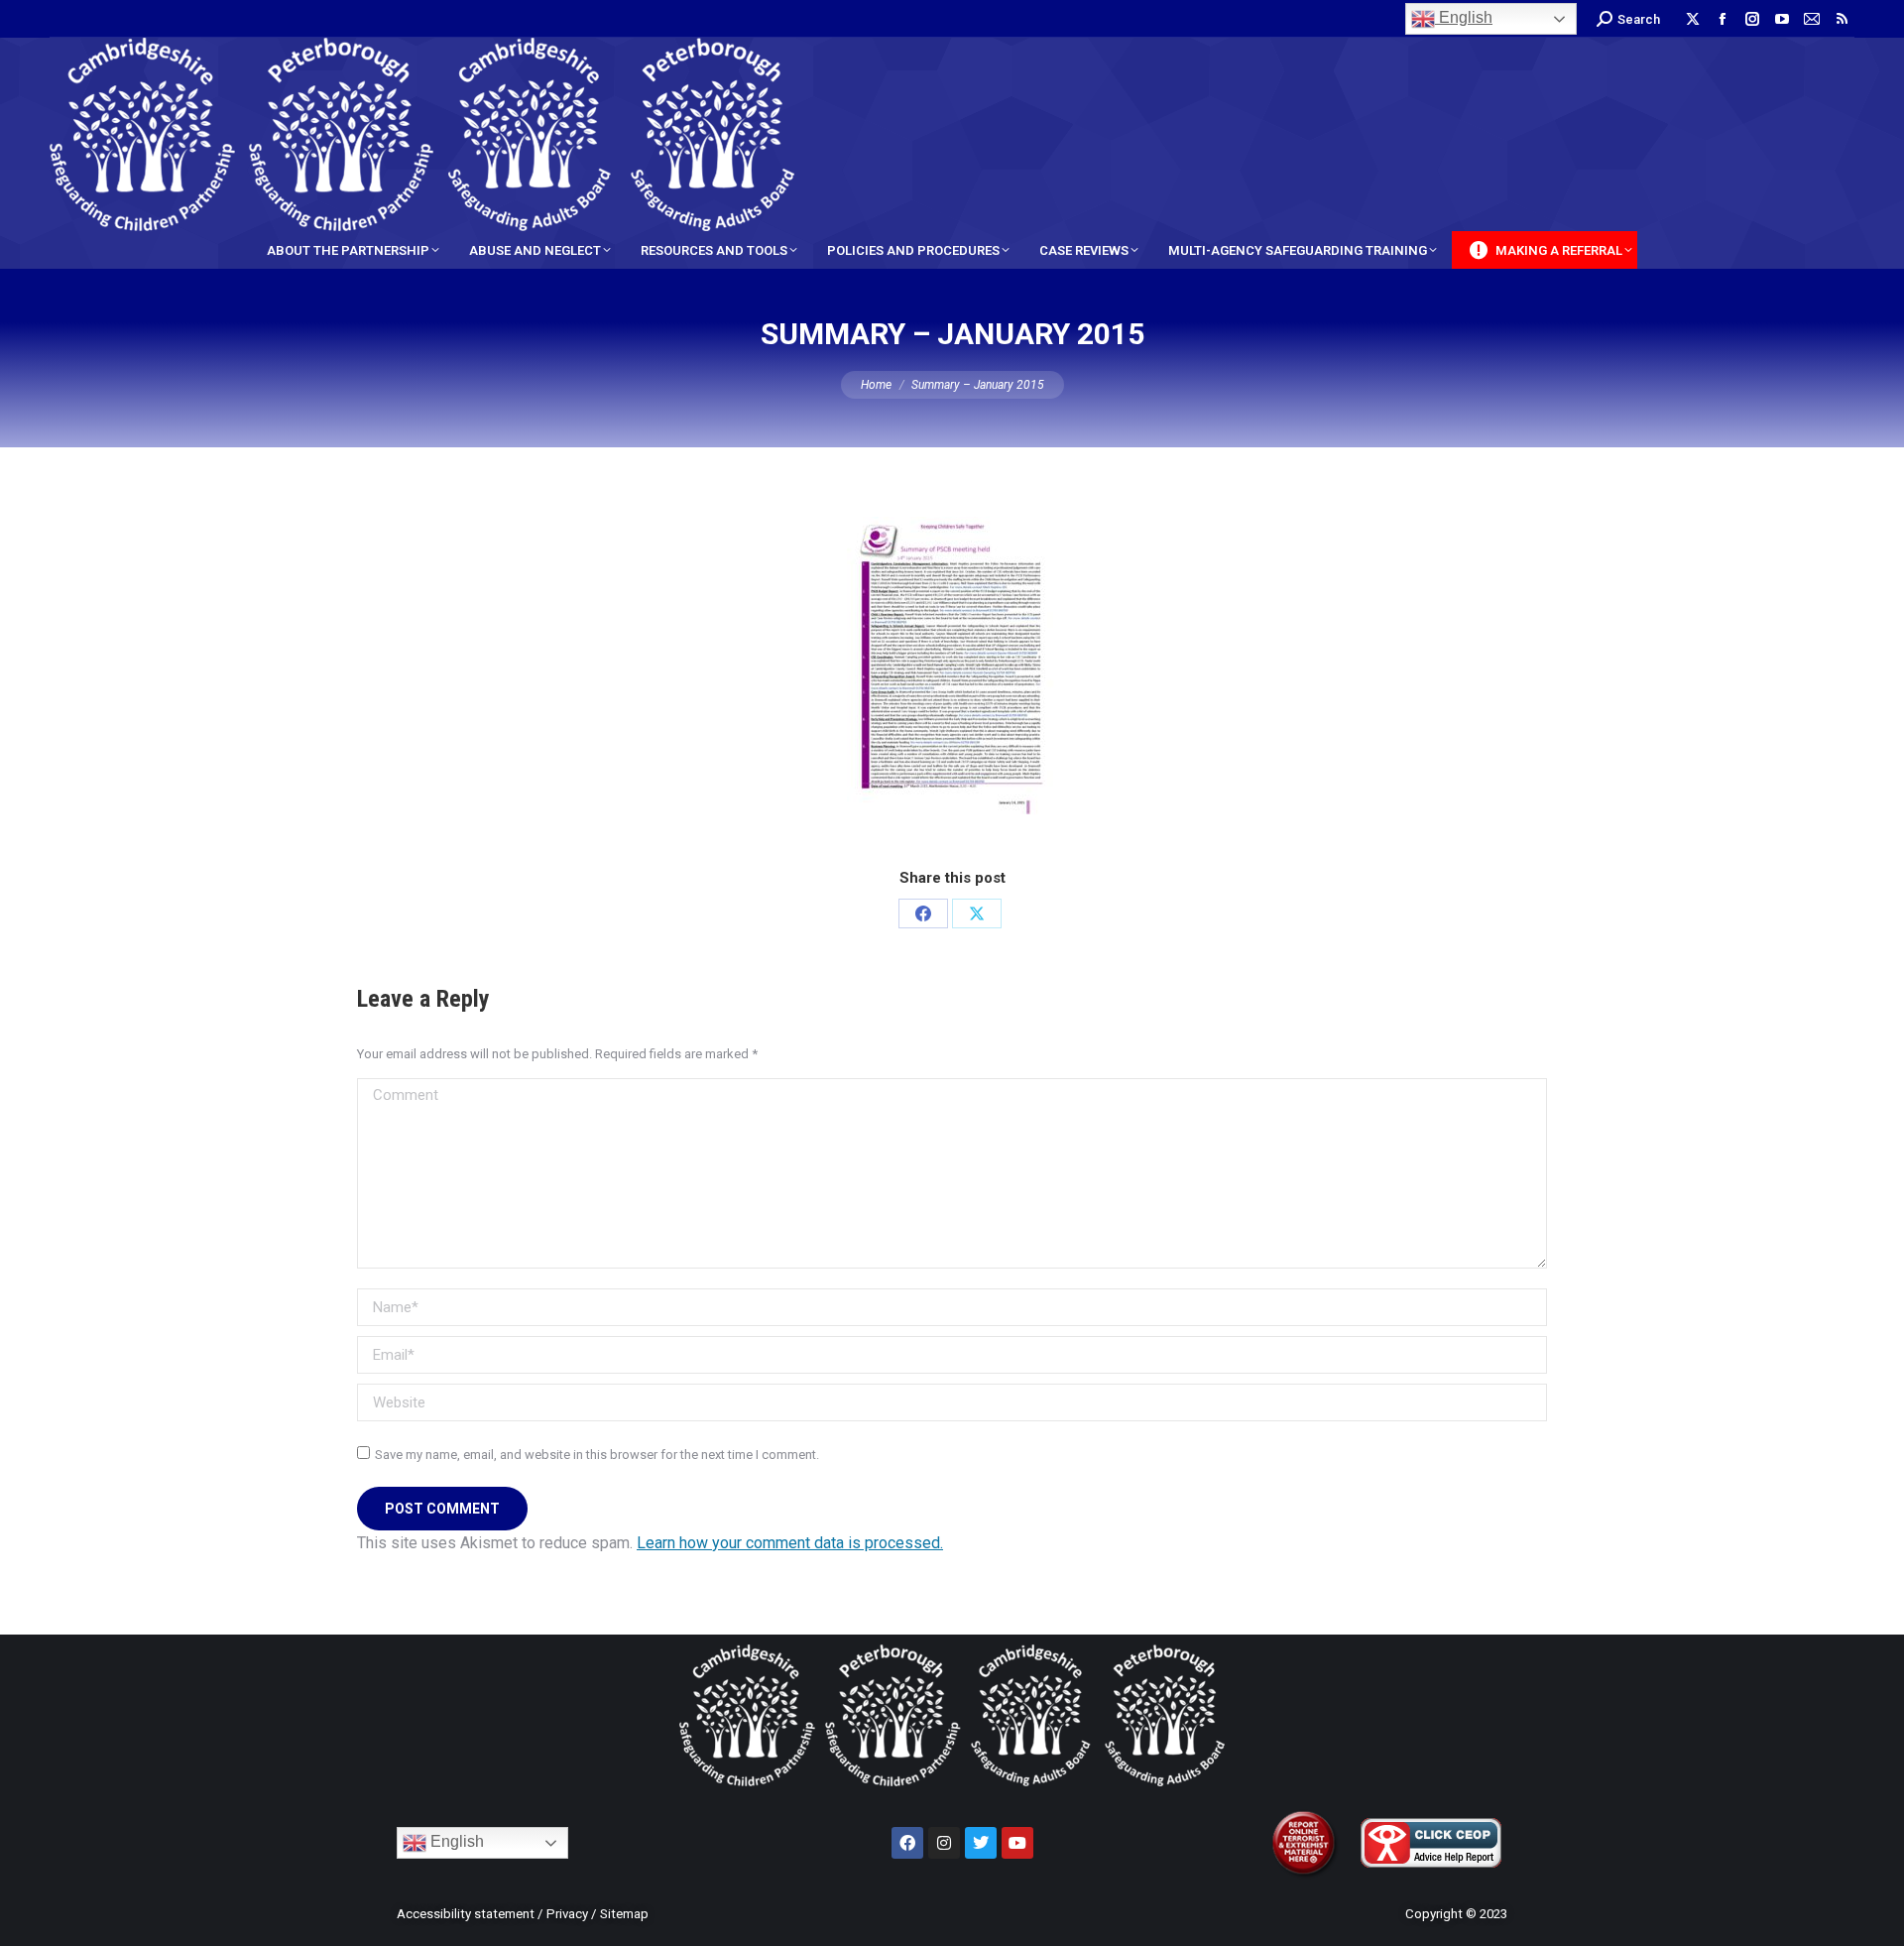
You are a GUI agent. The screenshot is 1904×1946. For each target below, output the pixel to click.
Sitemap (624, 1914)
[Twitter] (981, 1843)
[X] (977, 913)
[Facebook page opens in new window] (1723, 19)
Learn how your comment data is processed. (790, 1543)
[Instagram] (944, 1843)
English (1464, 17)
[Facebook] (923, 913)
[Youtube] (1017, 1843)
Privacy (567, 1914)
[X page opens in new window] (1693, 19)
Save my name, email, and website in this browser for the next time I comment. (597, 1455)
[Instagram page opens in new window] (1752, 19)
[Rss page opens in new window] (1842, 19)
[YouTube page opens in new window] (1782, 19)
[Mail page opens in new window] (1812, 19)
